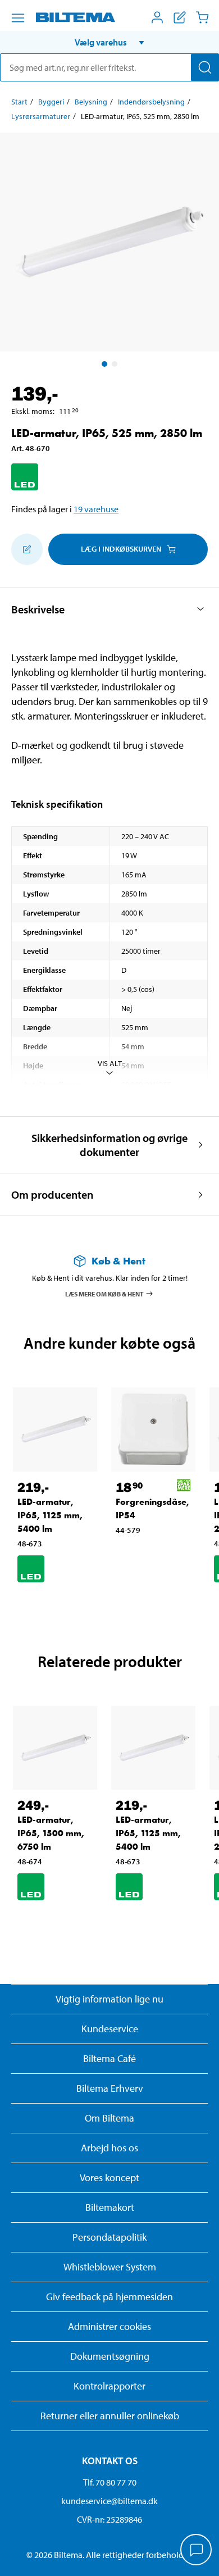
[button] (109, 42)
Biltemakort (110, 2207)
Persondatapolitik (109, 2237)
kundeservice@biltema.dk (109, 2501)
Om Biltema (109, 2118)
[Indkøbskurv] (202, 17)
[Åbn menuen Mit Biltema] (157, 17)
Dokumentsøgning (110, 2356)
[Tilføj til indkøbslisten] (27, 549)
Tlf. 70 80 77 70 (110, 2482)
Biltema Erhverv (110, 2088)
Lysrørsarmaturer (41, 116)
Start (19, 102)
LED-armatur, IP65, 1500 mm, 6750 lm (51, 1833)
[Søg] (205, 67)
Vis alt (110, 1063)
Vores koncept (109, 2177)
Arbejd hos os (109, 2148)
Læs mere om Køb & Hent (104, 1293)
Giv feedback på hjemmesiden (109, 2297)
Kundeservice (110, 2029)
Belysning (91, 102)
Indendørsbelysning (151, 102)
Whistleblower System (110, 2267)
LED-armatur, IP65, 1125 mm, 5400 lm (50, 1515)
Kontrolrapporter (109, 2386)
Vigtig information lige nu (109, 1999)
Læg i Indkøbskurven (121, 549)
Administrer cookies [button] (109, 2326)
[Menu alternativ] (18, 18)
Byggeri (51, 102)
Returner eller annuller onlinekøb (110, 2416)
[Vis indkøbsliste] (180, 17)
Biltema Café (109, 2058)
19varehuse (96, 509)
